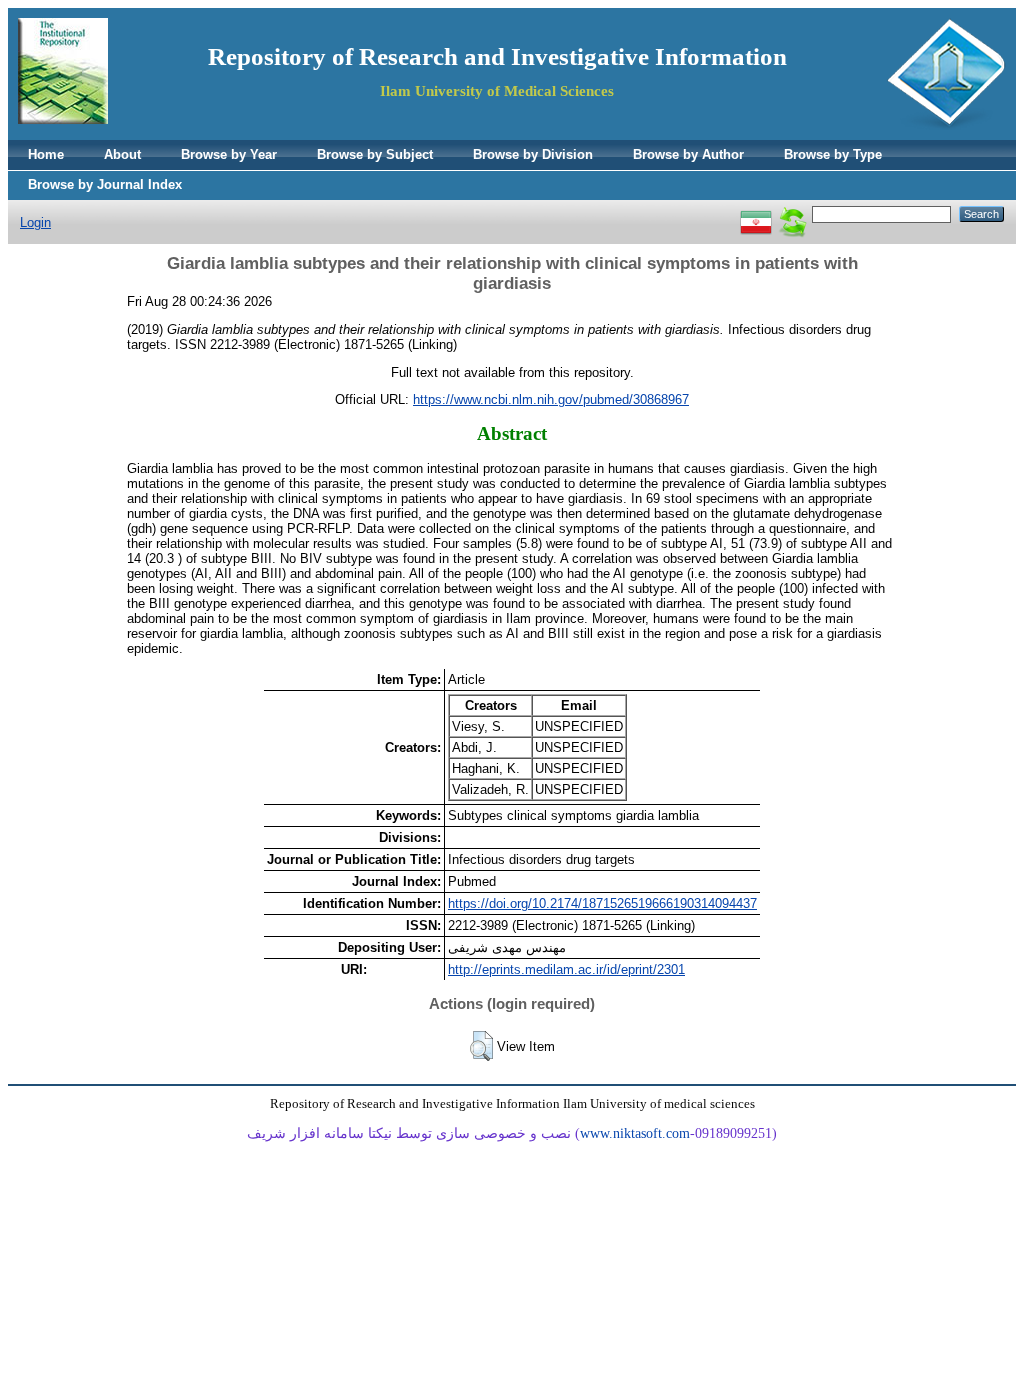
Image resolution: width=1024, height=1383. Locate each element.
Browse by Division (533, 154)
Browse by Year (229, 154)
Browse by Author (688, 154)
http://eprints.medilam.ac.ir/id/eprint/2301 (566, 969)
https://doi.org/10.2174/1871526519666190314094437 (602, 903)
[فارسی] (756, 213)
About (122, 154)
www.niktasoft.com (635, 1133)
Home (46, 154)
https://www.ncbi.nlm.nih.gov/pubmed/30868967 (551, 399)
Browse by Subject (375, 154)
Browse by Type (833, 154)
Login (35, 222)
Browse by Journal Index (105, 184)
